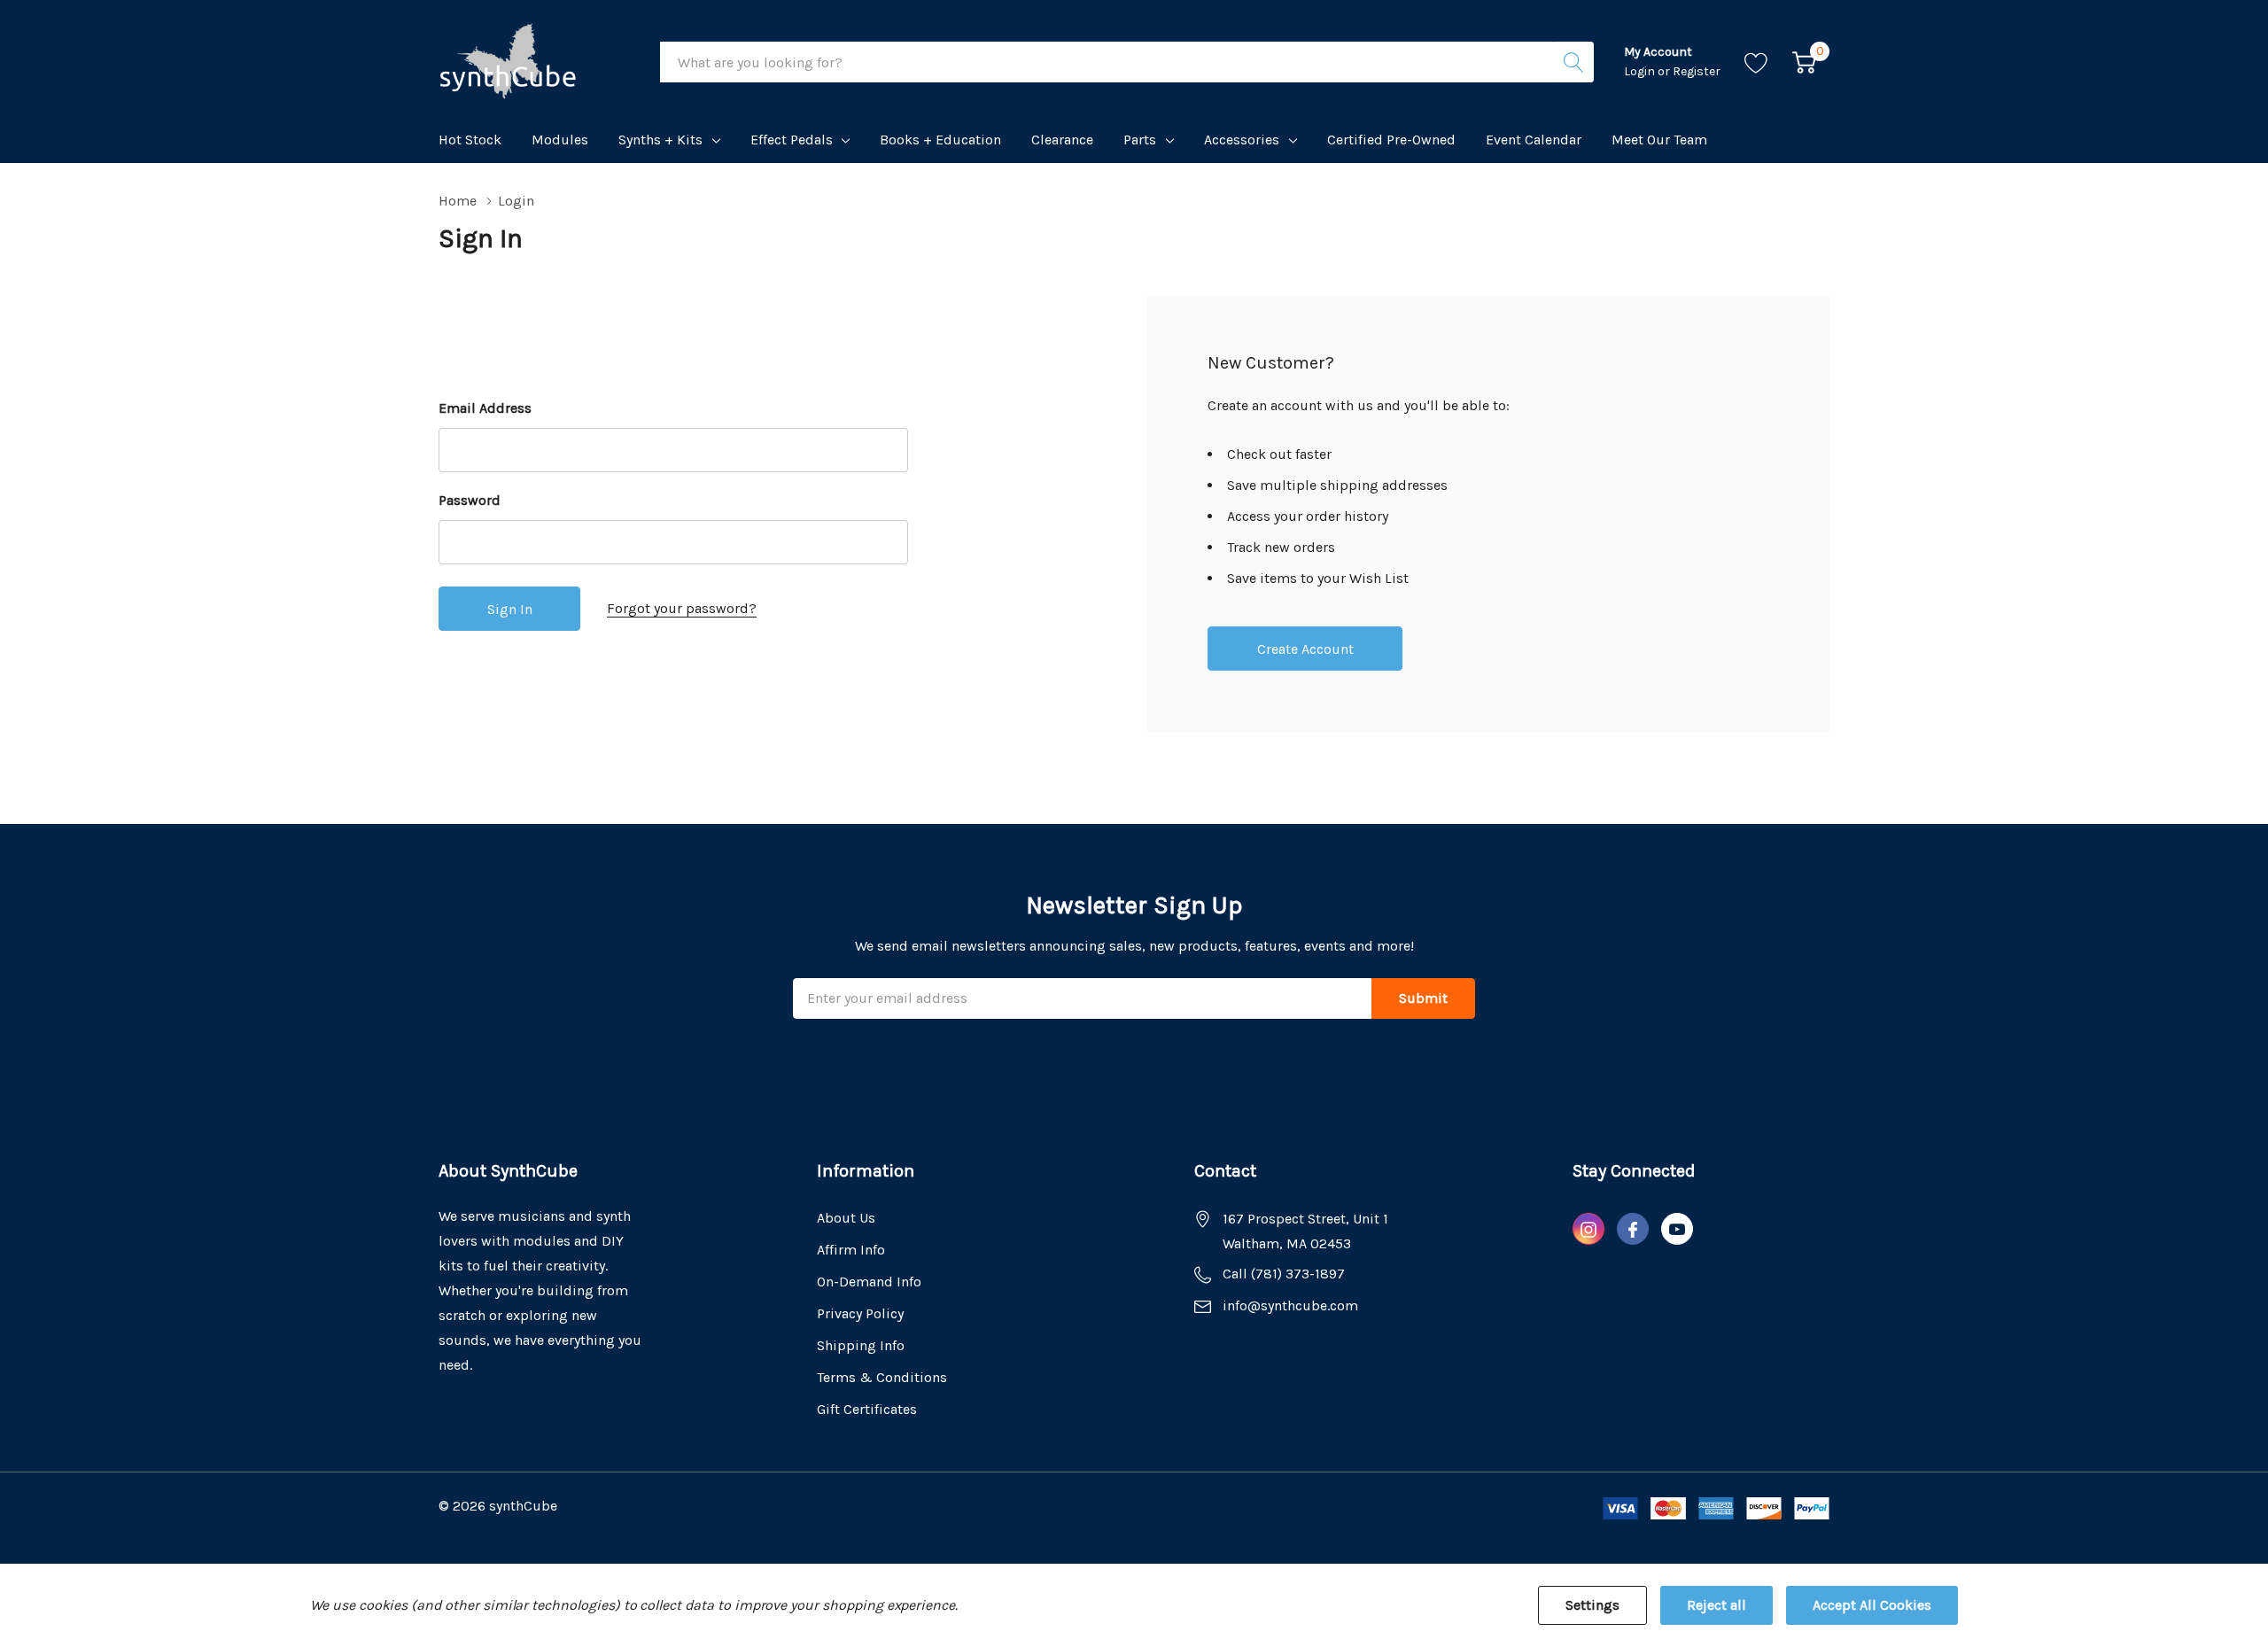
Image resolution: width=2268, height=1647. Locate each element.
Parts (1140, 140)
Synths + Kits (660, 140)
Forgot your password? (682, 608)
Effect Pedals (792, 140)
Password (470, 500)
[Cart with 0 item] (1804, 62)
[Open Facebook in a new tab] (1633, 1230)
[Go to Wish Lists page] (1756, 62)
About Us (846, 1218)
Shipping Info (861, 1345)
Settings (1592, 1605)
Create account (1305, 649)
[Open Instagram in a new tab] (1588, 1230)
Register (1697, 71)
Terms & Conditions (882, 1377)
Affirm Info (851, 1250)
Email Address (485, 408)
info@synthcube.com (1290, 1305)
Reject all (1717, 1605)
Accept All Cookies (1872, 1605)
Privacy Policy (860, 1313)
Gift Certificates (867, 1409)
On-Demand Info (869, 1282)
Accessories (1242, 140)
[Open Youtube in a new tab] (1677, 1230)
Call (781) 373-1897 (1284, 1274)
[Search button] (1573, 62)
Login (1641, 71)
